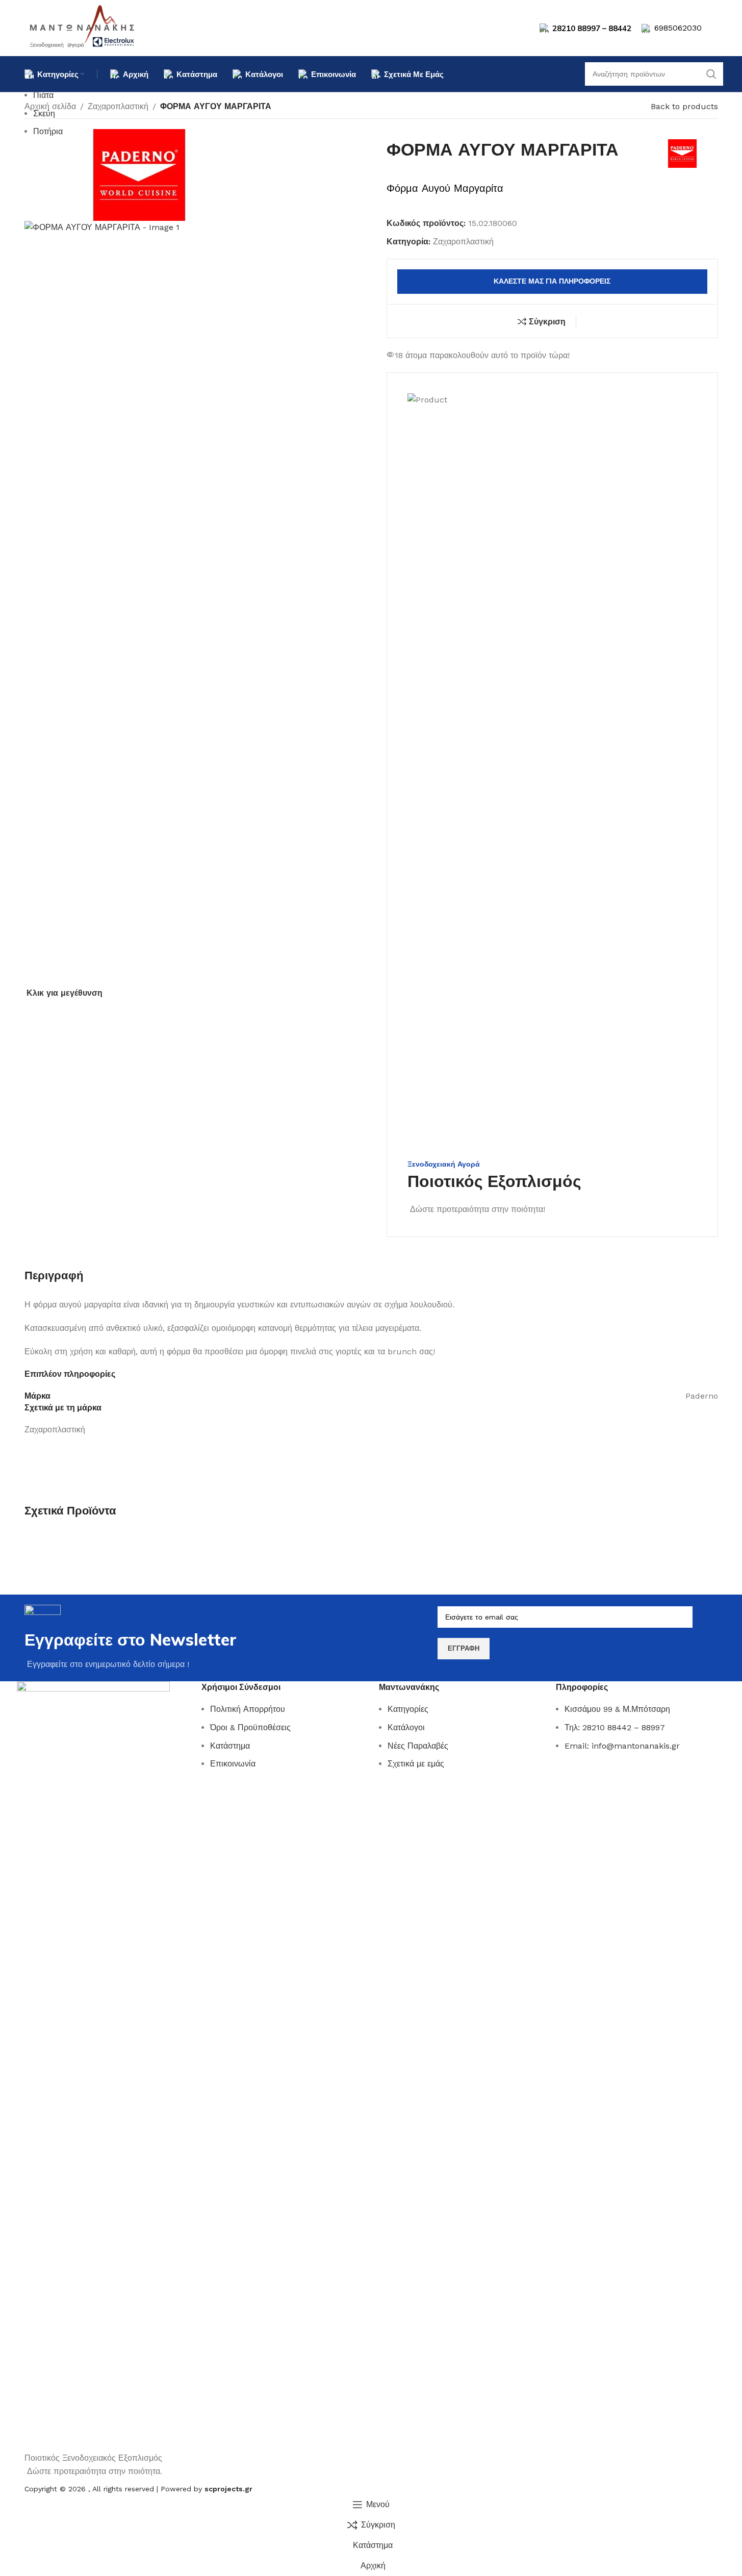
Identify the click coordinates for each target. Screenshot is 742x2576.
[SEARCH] (711, 74)
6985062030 (678, 28)
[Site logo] (83, 27)
